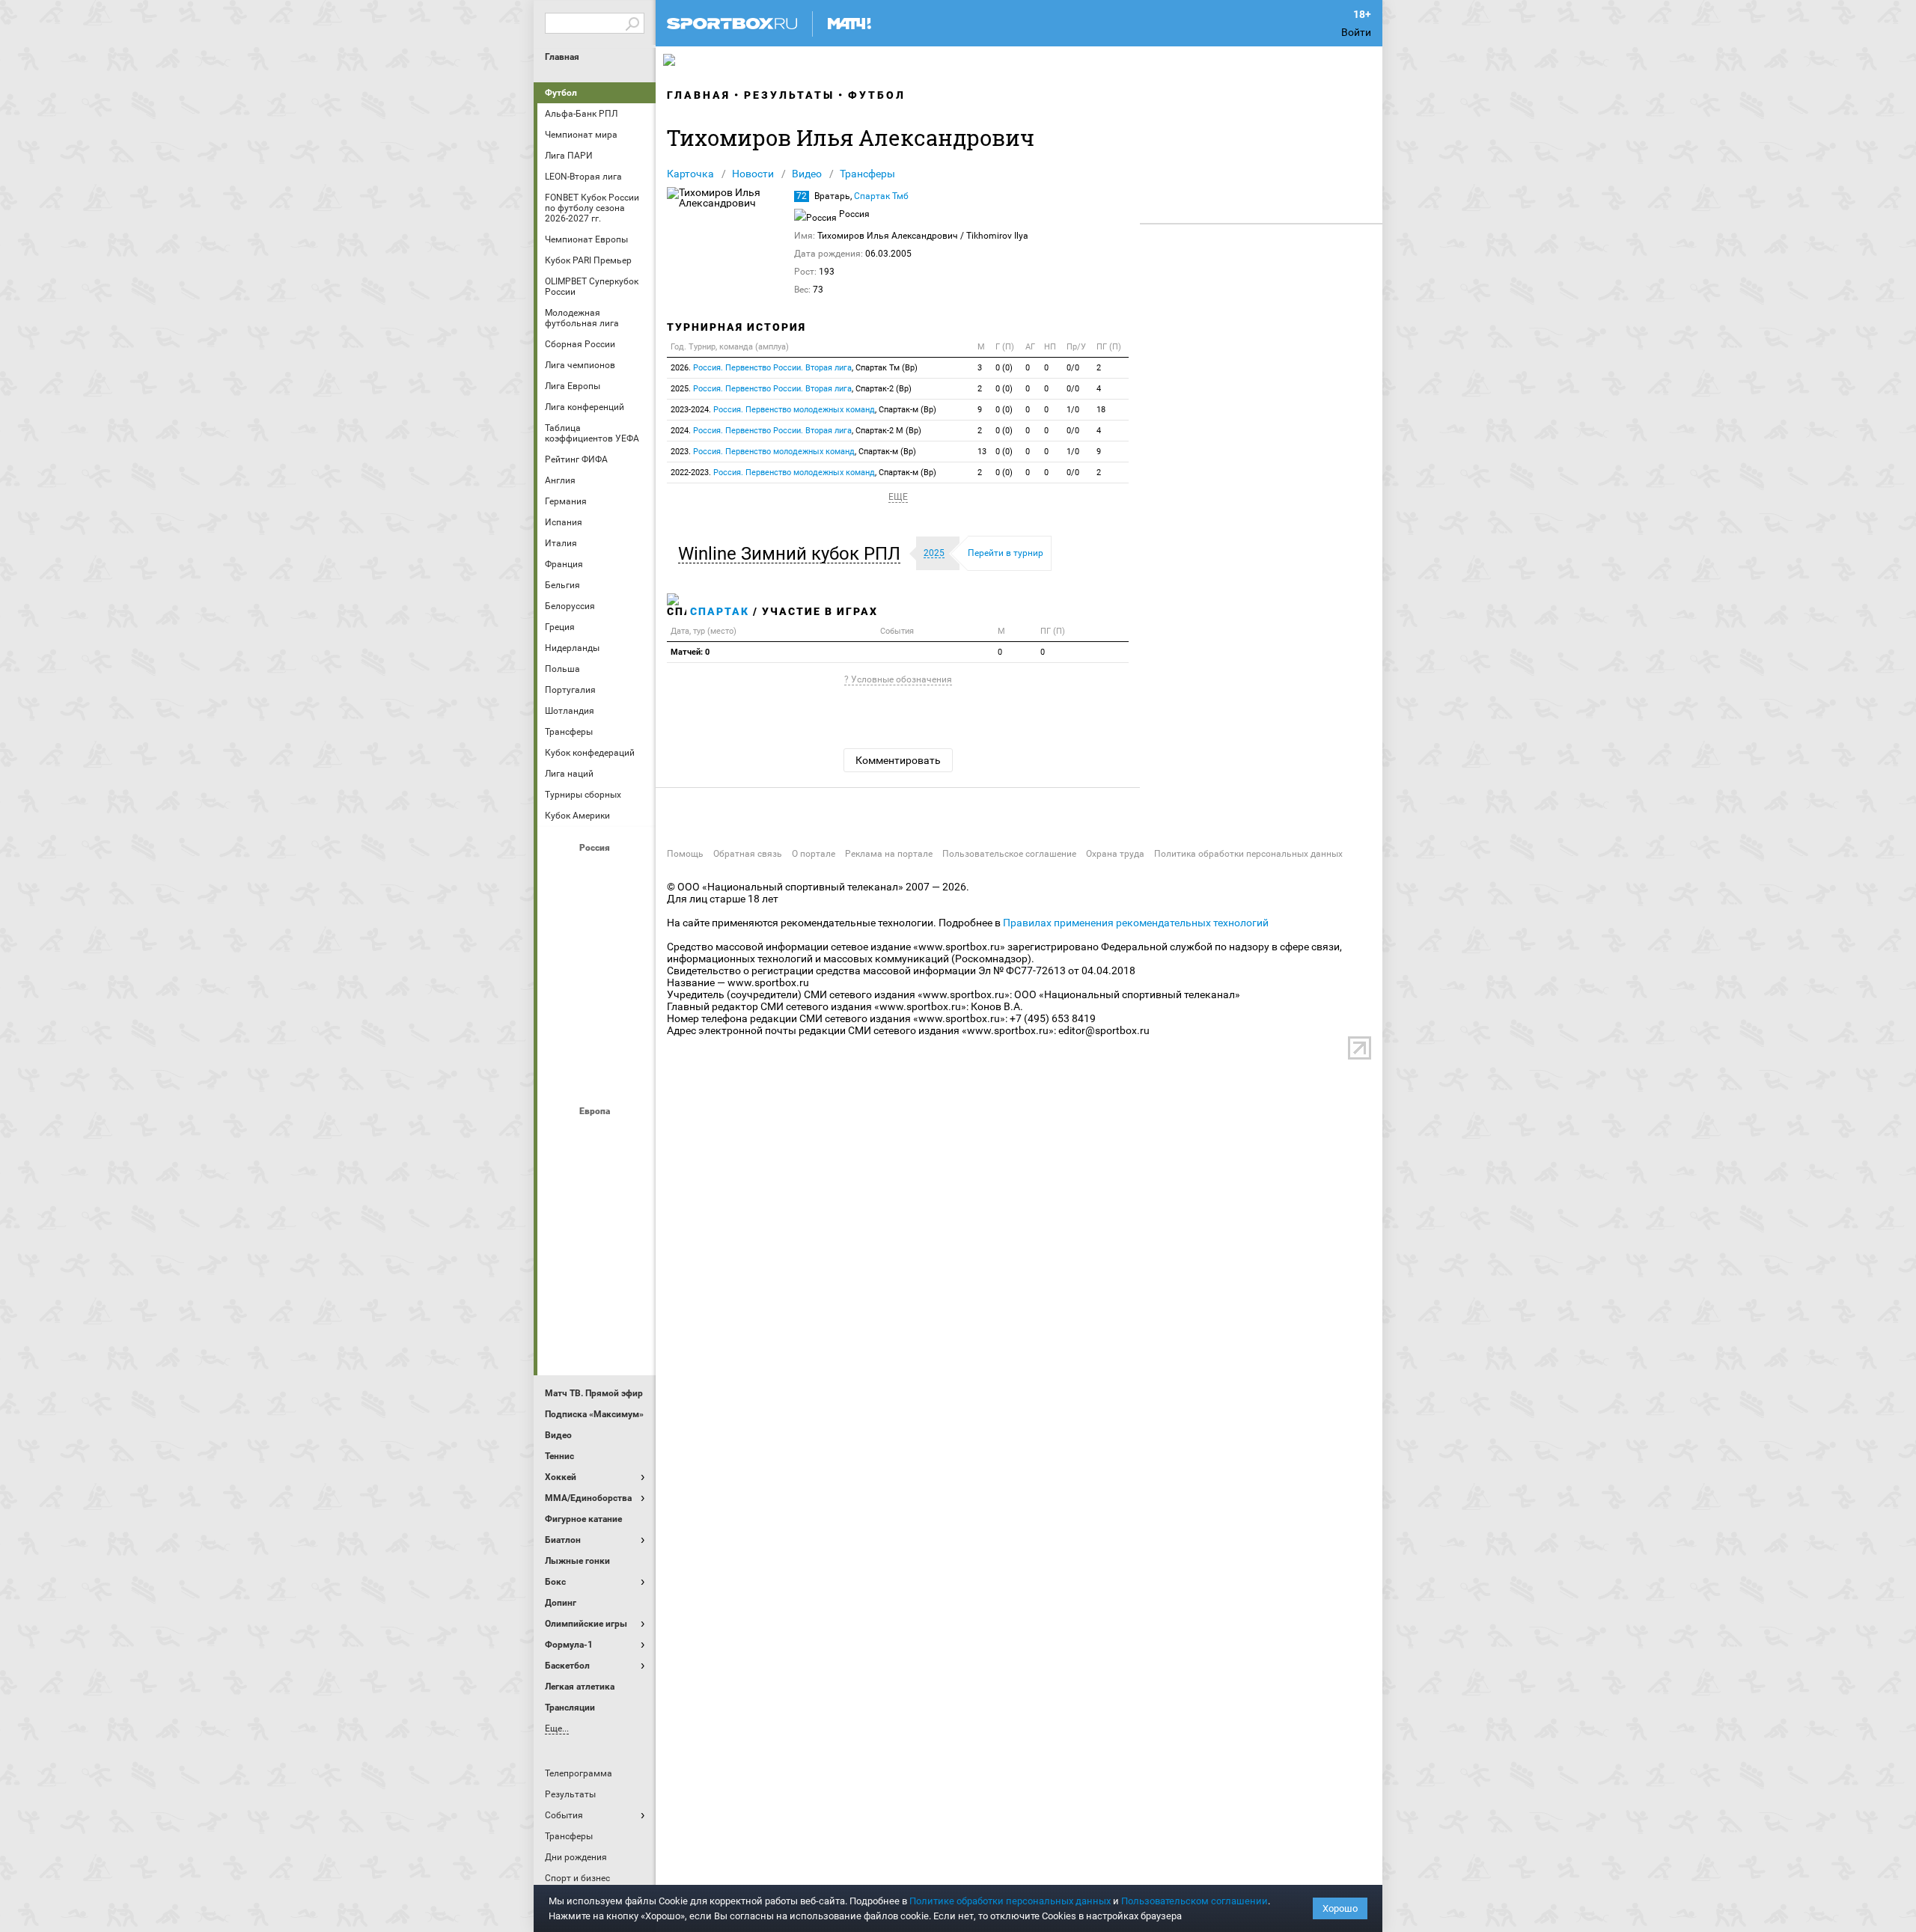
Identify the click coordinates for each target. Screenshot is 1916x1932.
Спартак (597, 1035)
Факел (632, 1035)
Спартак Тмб (881, 196)
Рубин (561, 1035)
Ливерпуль (561, 1217)
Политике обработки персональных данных (1010, 1901)
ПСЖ (632, 1258)
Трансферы (867, 174)
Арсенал (561, 1137)
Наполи (597, 1258)
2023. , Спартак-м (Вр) (793, 452)
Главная (562, 57)
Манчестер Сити (597, 1217)
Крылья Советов (597, 954)
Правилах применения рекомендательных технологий (1136, 923)
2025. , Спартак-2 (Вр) (791, 389)
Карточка (690, 174)
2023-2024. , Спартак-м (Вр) (803, 410)
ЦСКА (597, 1075)
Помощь (685, 854)
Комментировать (898, 760)
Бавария (632, 1137)
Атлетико (597, 1137)
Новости (753, 174)
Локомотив (632, 954)
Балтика (632, 873)
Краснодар (561, 954)
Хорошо (1340, 1908)
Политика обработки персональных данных (1248, 854)
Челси (632, 1298)
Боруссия (597, 1177)
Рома (597, 1298)
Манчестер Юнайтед (632, 1217)
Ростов (597, 994)
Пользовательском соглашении (1195, 1901)
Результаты (789, 95)
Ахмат (597, 873)
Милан (561, 1258)
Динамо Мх (561, 914)
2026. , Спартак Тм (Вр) (794, 368)
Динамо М (597, 914)
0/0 (1073, 368)
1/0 (1073, 410)
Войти (1356, 32)
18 (1101, 410)
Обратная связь (748, 854)
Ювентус (597, 1339)
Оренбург (561, 994)
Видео (807, 174)
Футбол (561, 93)
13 (982, 452)
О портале (814, 854)
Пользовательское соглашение (1009, 854)
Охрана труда (1115, 854)
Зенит (632, 914)
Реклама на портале (889, 854)
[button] (793, 554)
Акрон (561, 873)
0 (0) (1004, 368)
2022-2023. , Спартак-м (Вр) (803, 473)
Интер (632, 1177)
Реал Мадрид (561, 1298)
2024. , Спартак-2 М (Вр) (796, 431)
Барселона (561, 1177)
